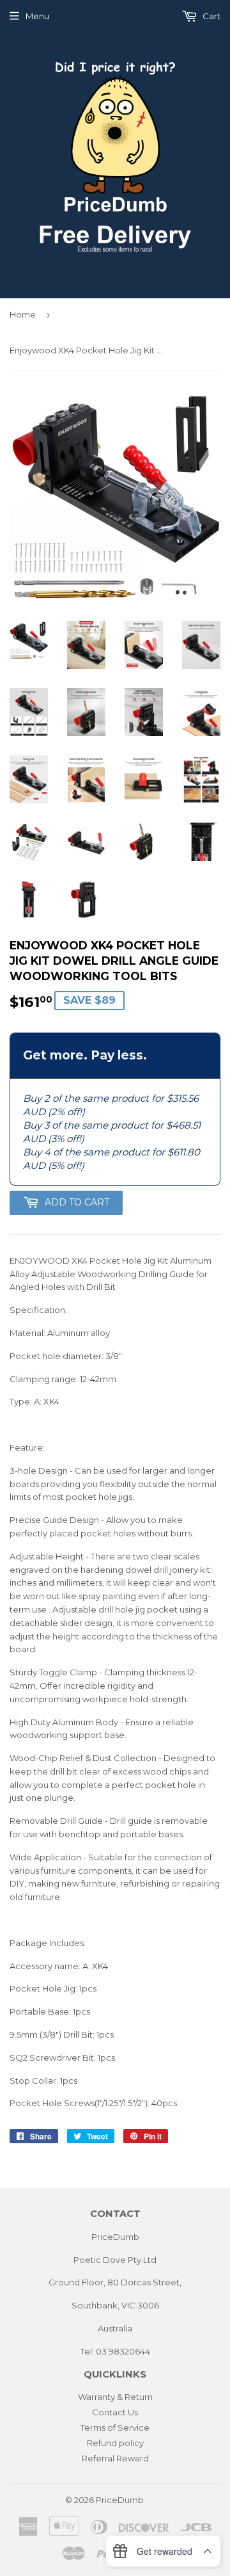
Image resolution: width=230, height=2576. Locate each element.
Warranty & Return (115, 2397)
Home (23, 314)
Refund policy (115, 2443)
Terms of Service (115, 2427)
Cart (211, 16)
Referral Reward (115, 2458)
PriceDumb (120, 2500)
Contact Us (115, 2412)
